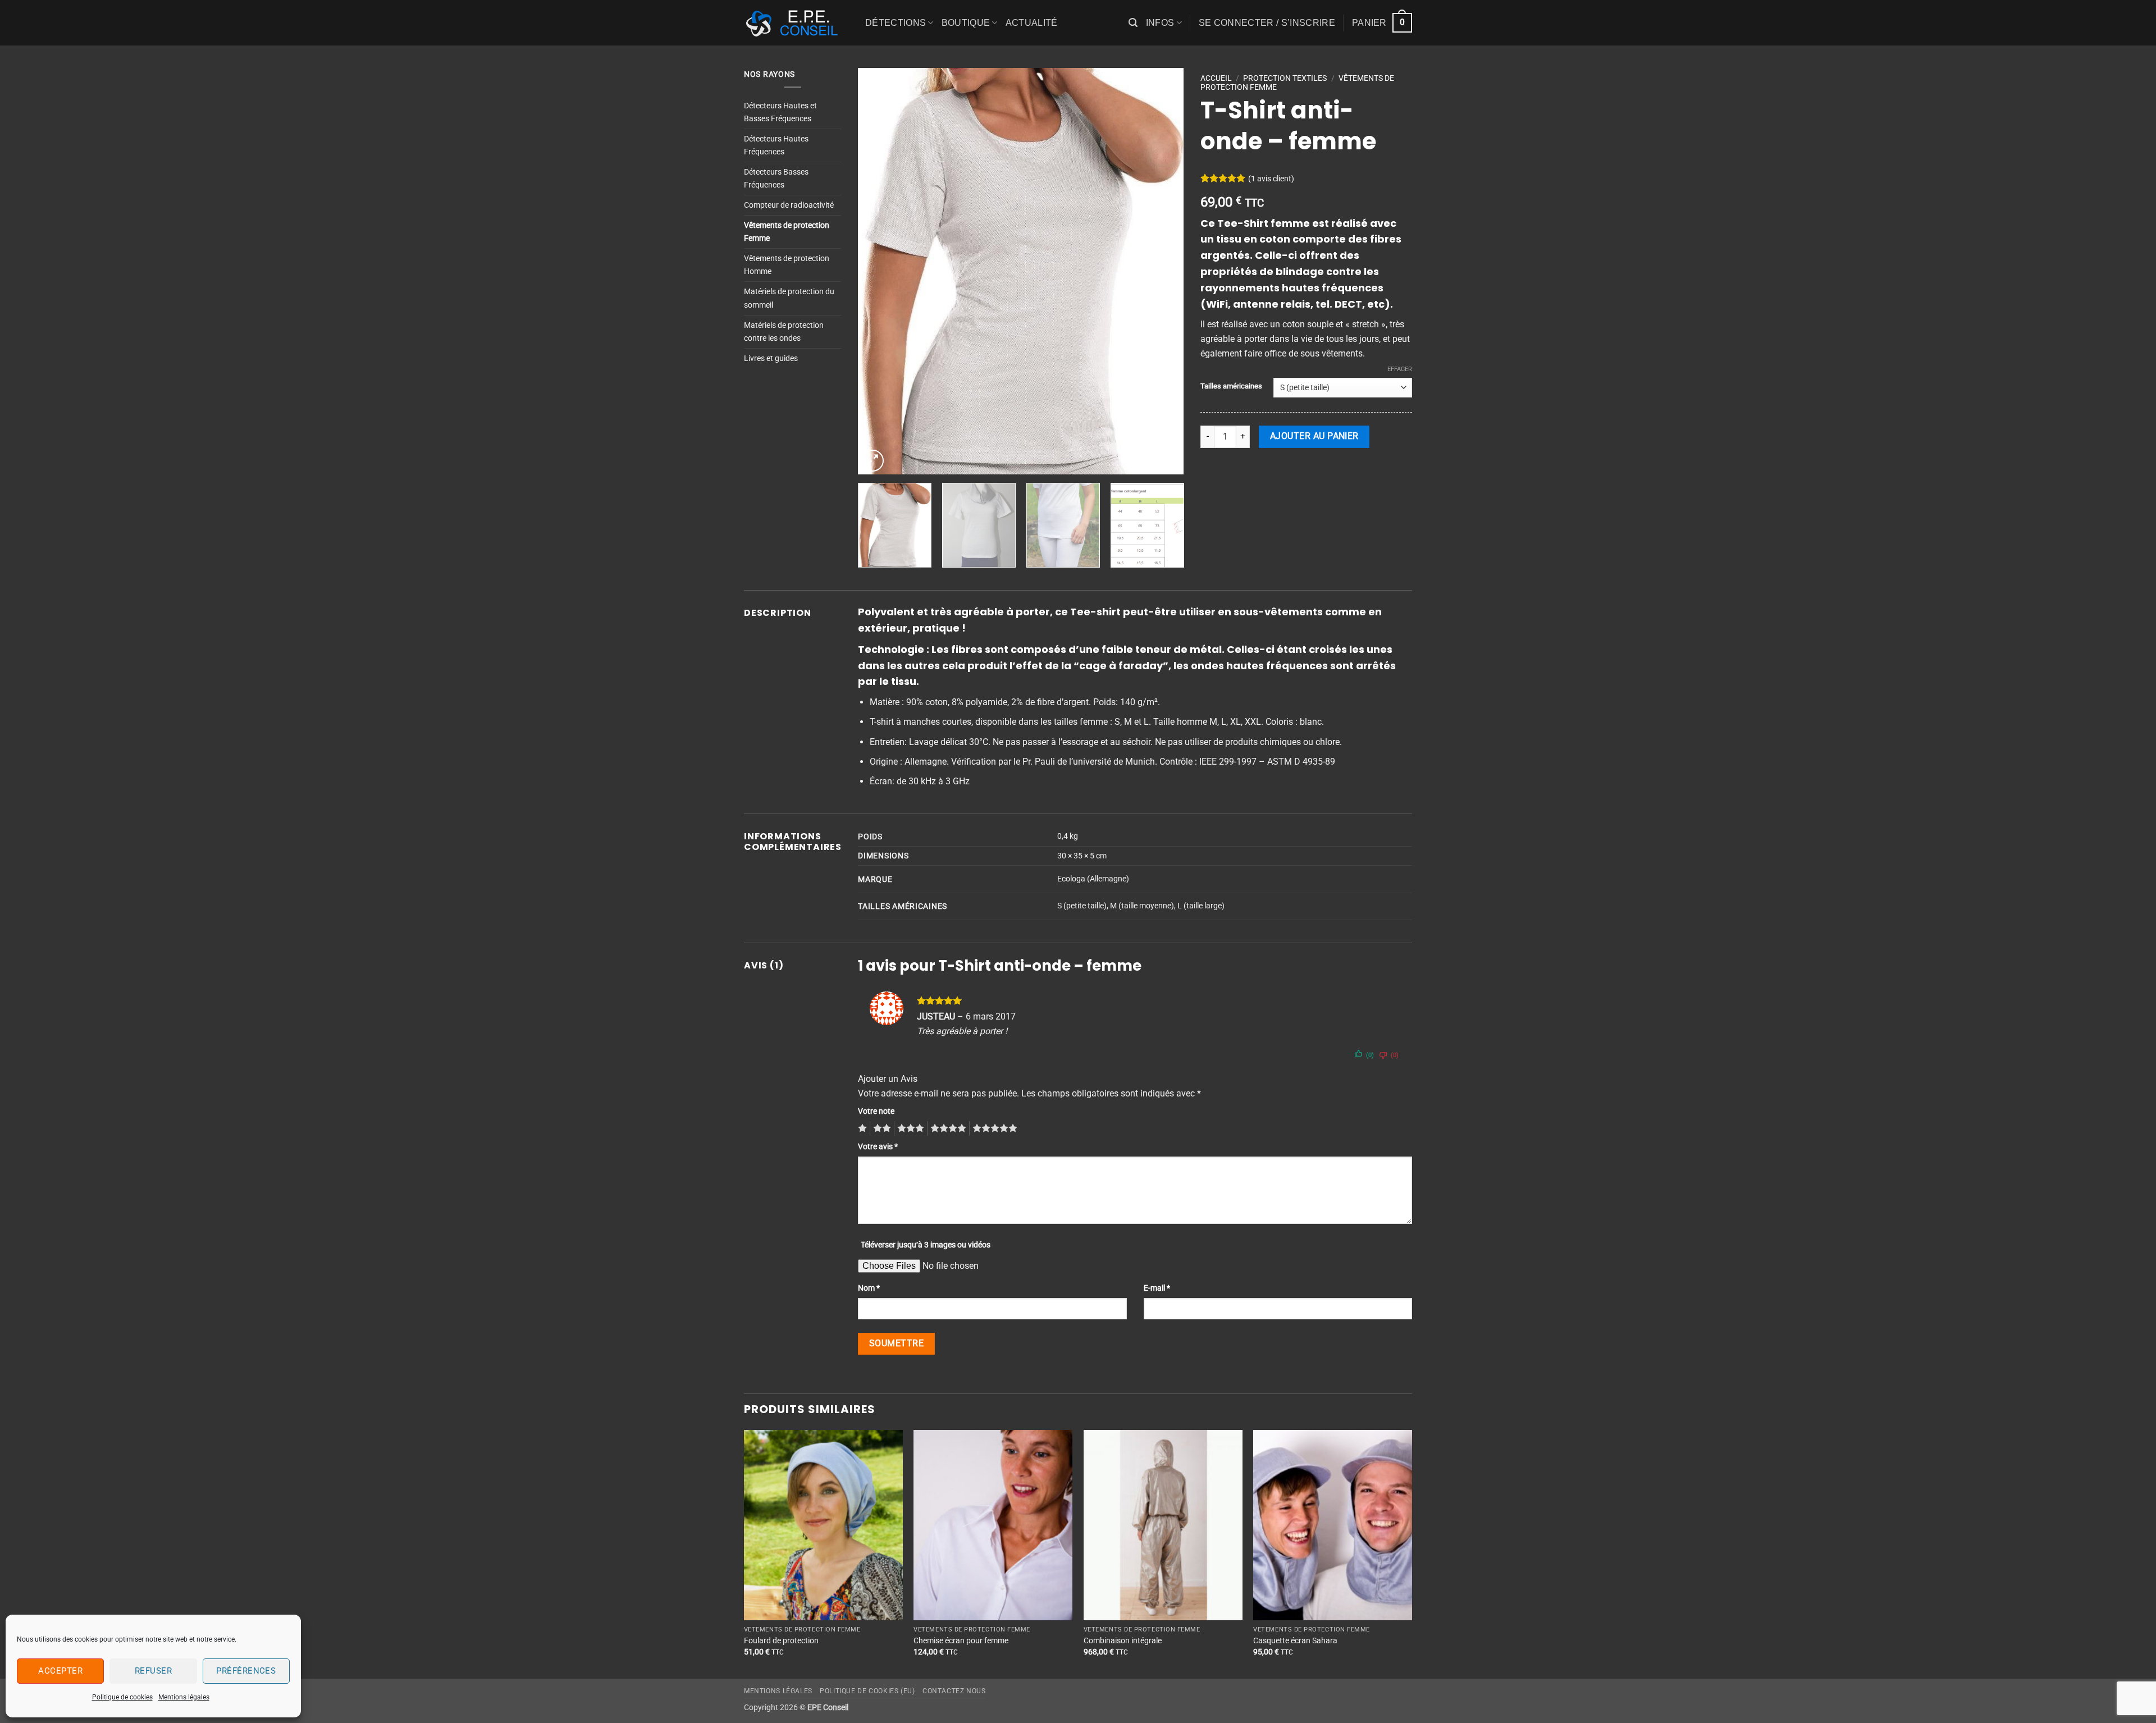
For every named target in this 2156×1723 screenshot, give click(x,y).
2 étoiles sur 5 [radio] (880, 1128)
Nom (869, 1288)
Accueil (1216, 78)
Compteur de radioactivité (789, 205)
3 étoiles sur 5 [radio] (909, 1128)
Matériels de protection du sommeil (789, 298)
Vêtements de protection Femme (787, 232)
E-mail (1157, 1288)
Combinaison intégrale (1123, 1641)
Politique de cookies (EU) (867, 1691)
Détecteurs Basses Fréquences (776, 179)
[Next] (1163, 271)
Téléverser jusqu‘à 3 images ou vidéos (926, 1245)
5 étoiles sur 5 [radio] (993, 1128)
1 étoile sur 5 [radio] (861, 1128)
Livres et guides (771, 358)
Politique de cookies (122, 1697)
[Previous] (879, 271)
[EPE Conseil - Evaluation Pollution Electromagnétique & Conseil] (796, 23)
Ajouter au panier (1314, 436)
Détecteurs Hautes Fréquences (776, 145)
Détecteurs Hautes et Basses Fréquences (780, 112)
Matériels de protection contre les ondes (784, 332)
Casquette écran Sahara (1295, 1641)
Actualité (1032, 23)
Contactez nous (954, 1691)
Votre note (876, 1111)
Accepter (60, 1671)
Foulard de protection (781, 1641)
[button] (1133, 23)
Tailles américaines (1231, 386)
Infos (1160, 23)
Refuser (153, 1671)
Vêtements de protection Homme (787, 265)
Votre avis (878, 1147)
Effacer (1400, 369)
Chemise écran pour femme (961, 1641)
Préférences (246, 1671)
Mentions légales (184, 1697)
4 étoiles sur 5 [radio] (947, 1128)
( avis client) (1271, 178)
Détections (896, 23)
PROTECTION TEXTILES (1285, 78)
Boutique (966, 23)
